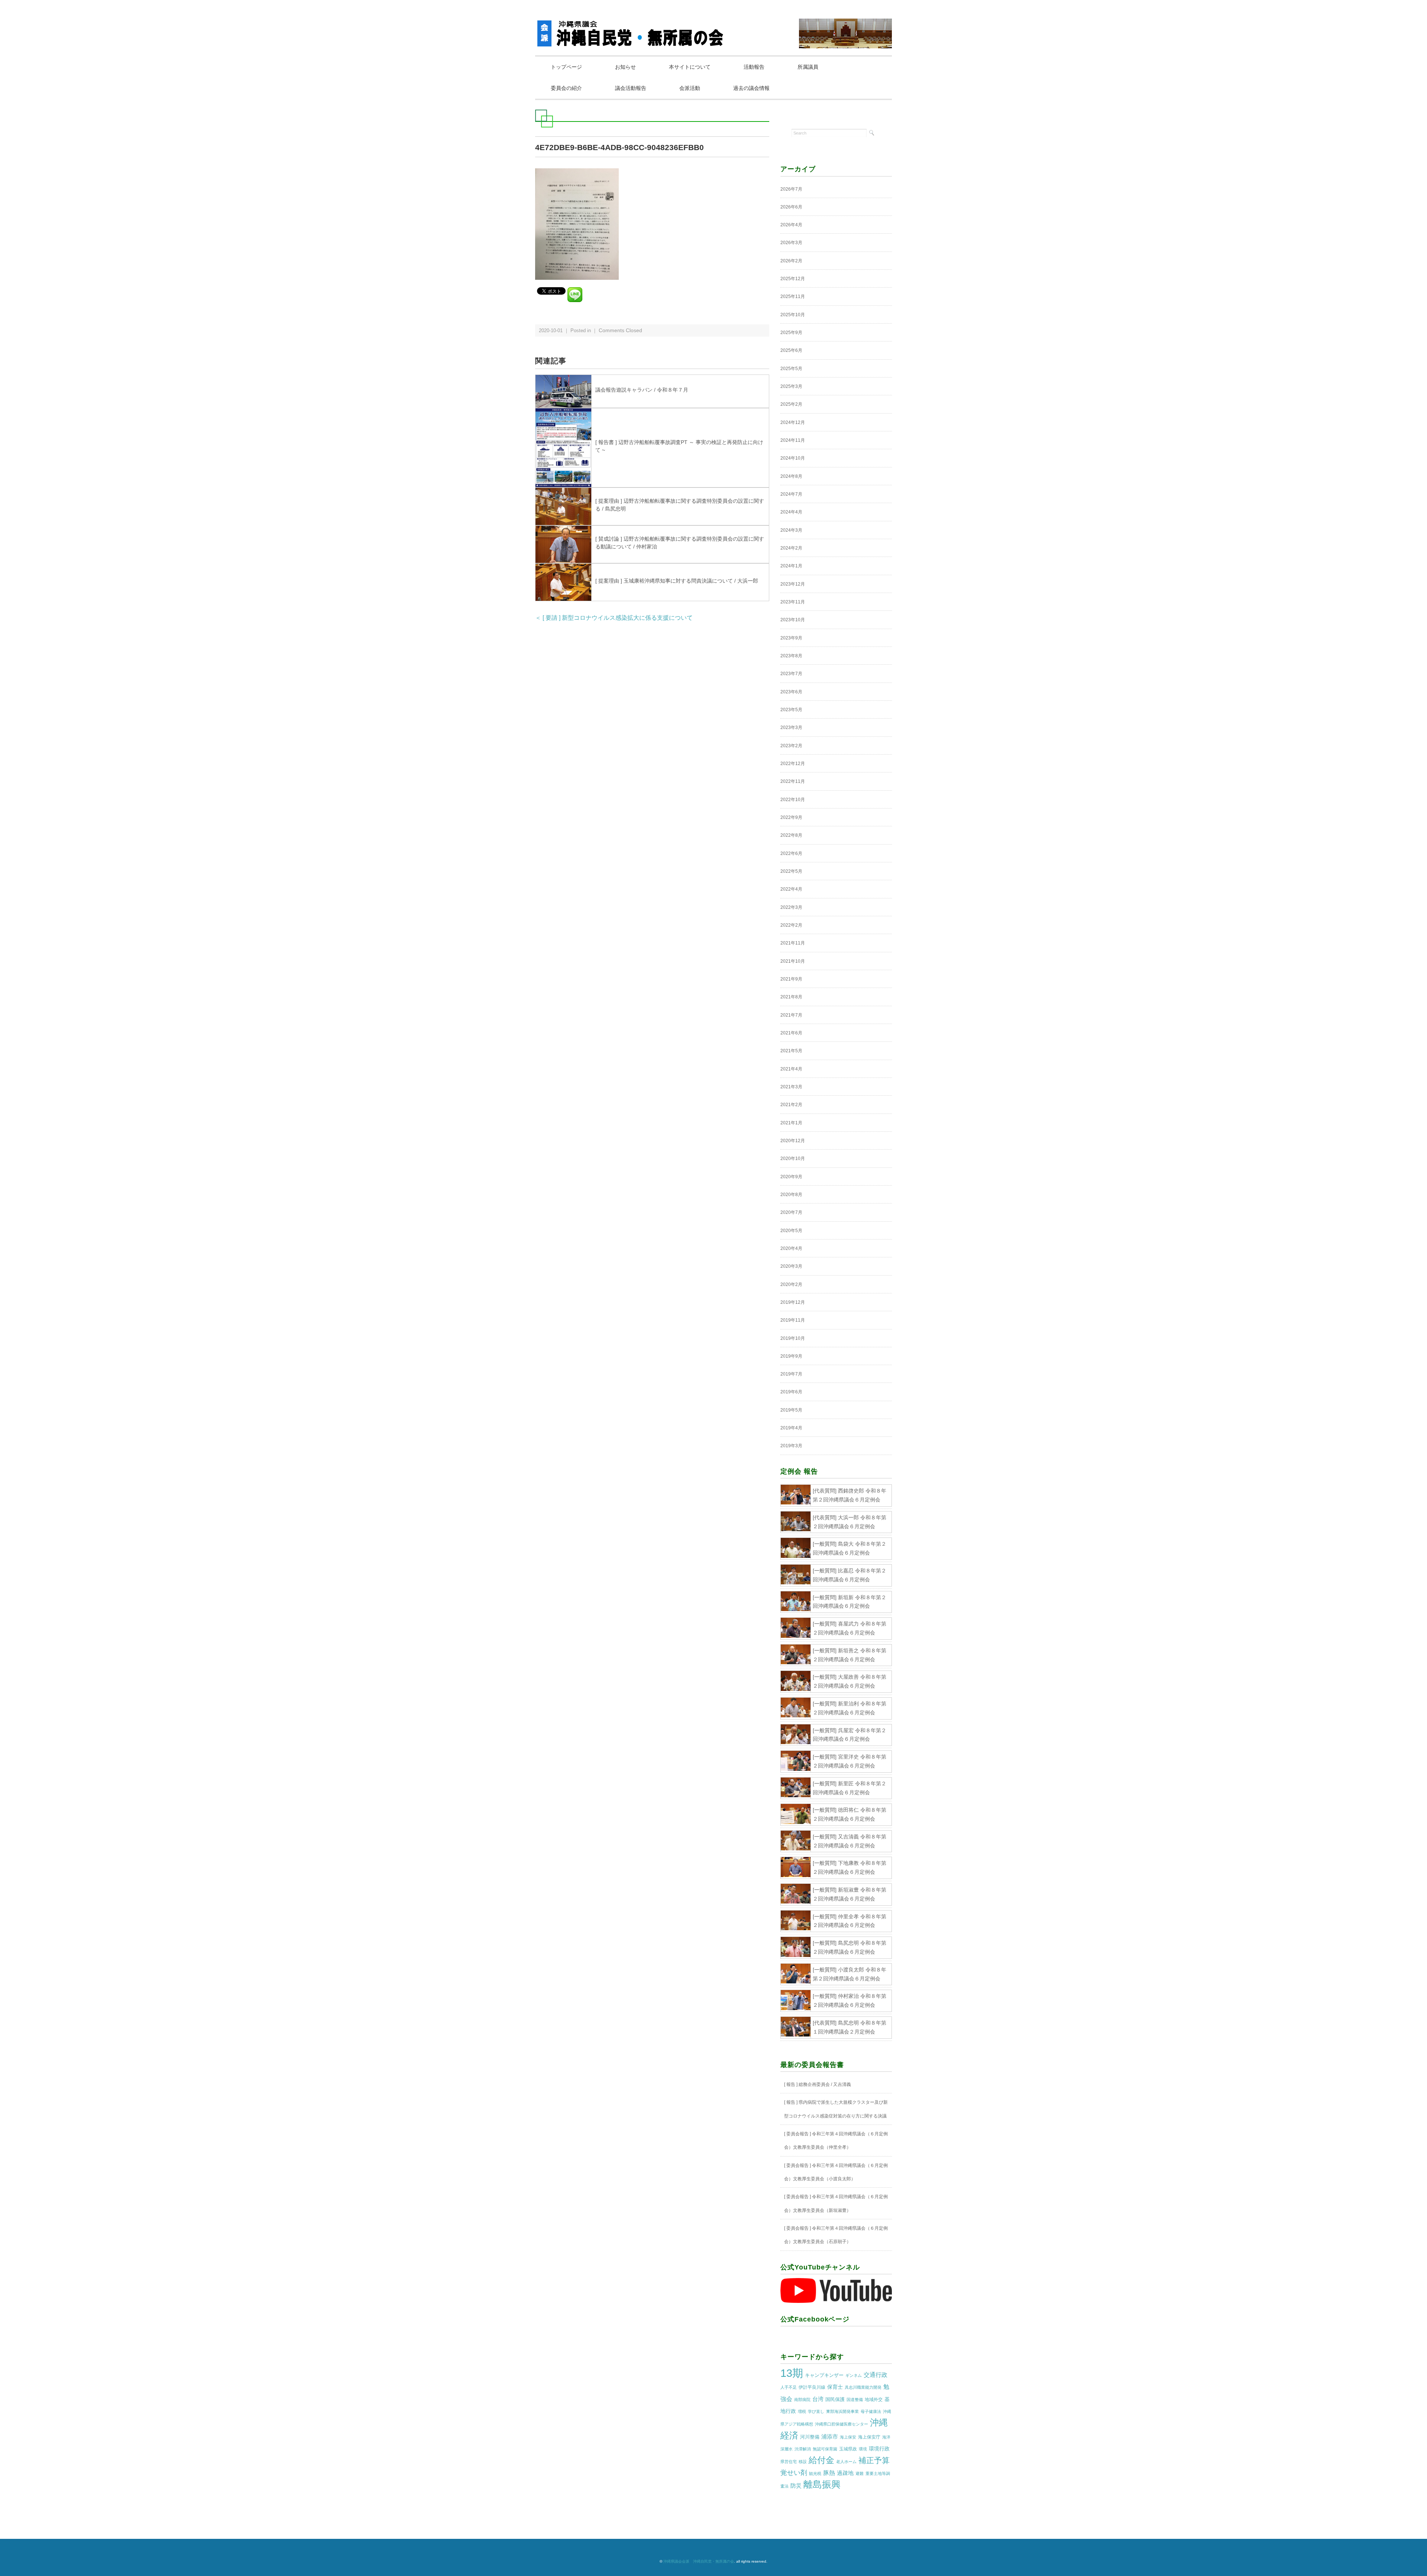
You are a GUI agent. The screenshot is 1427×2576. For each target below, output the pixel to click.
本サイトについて (690, 67)
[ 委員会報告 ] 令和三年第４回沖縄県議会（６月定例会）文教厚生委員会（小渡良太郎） (836, 2172)
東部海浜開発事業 (842, 2411)
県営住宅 (789, 2462)
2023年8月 (791, 656)
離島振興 (822, 2484)
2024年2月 (791, 548)
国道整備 (855, 2400)
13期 (792, 2373)
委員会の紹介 (566, 88)
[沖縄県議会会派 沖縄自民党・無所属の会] (632, 24)
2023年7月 (791, 674)
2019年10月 (793, 1338)
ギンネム (854, 2375)
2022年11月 (793, 781)
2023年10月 (793, 620)
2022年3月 (791, 907)
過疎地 (845, 2473)
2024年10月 (793, 458)
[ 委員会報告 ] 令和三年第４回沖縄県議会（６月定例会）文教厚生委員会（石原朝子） (836, 2235)
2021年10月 (793, 961)
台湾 (818, 2399)
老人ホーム (846, 2462)
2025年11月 (793, 297)
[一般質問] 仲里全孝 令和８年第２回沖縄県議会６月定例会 (850, 1921)
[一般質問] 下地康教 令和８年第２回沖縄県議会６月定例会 (850, 1867)
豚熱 (829, 2473)
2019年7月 (791, 1374)
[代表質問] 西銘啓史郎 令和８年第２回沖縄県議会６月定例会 (850, 1495)
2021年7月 (791, 1015)
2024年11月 (793, 440)
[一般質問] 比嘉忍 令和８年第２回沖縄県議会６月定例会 (850, 1575)
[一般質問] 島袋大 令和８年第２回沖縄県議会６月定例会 (850, 1548)
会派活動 (690, 88)
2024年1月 (791, 566)
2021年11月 (793, 943)
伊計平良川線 (812, 2387)
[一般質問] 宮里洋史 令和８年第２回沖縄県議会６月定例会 (850, 1761)
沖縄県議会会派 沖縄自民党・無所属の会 (699, 2561)
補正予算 (874, 2460)
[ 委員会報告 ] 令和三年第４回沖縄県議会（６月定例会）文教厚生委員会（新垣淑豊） (836, 2203)
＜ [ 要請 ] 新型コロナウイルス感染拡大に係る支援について (614, 618)
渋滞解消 (803, 2449)
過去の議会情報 (751, 88)
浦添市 (830, 2436)
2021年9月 (791, 979)
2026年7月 (791, 189)
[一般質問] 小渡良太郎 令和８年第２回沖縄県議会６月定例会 (850, 1974)
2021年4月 (791, 1069)
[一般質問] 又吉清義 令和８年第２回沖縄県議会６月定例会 (850, 1841)
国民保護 (835, 2399)
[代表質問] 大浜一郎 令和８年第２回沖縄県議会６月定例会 (850, 1522)
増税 (802, 2411)
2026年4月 (791, 225)
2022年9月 (791, 817)
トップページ (566, 67)
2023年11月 (793, 602)
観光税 (815, 2473)
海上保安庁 (869, 2437)
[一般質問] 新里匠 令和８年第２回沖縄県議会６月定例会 (850, 1788)
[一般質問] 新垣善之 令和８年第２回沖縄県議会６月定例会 (850, 1655)
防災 (796, 2486)
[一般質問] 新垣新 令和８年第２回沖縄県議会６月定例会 (850, 1602)
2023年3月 (791, 728)
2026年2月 (791, 261)
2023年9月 (791, 638)
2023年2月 (791, 746)
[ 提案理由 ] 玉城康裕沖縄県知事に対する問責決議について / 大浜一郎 (677, 581)
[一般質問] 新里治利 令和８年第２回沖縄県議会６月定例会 (850, 1708)
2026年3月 (791, 243)
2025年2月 (791, 404)
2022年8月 (791, 835)
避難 (860, 2473)
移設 (803, 2462)
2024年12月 (793, 422)
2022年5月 (791, 871)
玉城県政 (848, 2449)
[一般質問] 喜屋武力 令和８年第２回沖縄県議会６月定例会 (850, 1628)
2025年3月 (791, 386)
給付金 (821, 2460)
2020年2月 (791, 1284)
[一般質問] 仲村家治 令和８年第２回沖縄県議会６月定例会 (850, 2000)
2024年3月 (791, 530)
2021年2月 (791, 1105)
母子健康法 (871, 2411)
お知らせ (625, 67)
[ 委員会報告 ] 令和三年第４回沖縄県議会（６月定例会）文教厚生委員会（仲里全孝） (836, 2141)
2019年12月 (793, 1302)
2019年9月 (791, 1356)
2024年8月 (791, 476)
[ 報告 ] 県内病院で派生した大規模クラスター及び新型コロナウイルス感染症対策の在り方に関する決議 (836, 2109)
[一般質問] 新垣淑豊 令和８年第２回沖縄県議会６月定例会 (850, 1894)
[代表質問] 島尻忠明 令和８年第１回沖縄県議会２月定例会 (850, 2027)
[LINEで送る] (575, 290)
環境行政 (879, 2449)
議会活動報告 (631, 88)
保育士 (835, 2387)
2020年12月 (793, 1141)
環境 (863, 2449)
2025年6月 (791, 350)
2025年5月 (791, 369)
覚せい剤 (794, 2473)
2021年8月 (791, 997)
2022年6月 (791, 853)
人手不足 (789, 2387)
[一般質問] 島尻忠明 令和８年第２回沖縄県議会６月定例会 (850, 1947)
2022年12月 (793, 764)
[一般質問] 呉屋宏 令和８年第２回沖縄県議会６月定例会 (850, 1735)
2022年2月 (791, 925)
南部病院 (802, 2400)
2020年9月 (791, 1177)
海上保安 (848, 2437)
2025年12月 (793, 279)
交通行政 (876, 2375)
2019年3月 (791, 1446)
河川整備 (810, 2437)
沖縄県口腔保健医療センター (842, 2424)
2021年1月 (791, 1123)
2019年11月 (793, 1320)
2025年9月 (791, 333)
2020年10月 (793, 1159)
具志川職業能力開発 (863, 2387)
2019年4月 (791, 1428)
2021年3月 (791, 1087)
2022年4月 (791, 889)
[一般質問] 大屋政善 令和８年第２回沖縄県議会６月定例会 (850, 1681)
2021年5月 (791, 1051)
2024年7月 (791, 494)
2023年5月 (791, 710)
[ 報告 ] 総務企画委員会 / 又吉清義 (818, 2084)
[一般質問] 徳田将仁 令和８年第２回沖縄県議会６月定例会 (850, 1814)
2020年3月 (791, 1266)
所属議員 (808, 67)
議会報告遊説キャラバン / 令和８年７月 (642, 390)
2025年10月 (793, 315)
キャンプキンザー (824, 2375)
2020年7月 (791, 1212)
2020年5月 (791, 1231)
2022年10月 (793, 800)
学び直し (816, 2411)
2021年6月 (791, 1033)
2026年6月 (791, 207)
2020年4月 (791, 1248)
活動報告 (754, 67)
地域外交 (874, 2400)
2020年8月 (791, 1195)
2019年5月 (791, 1410)
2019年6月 (791, 1392)
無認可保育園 (825, 2449)
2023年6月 (791, 692)
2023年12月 (793, 584)
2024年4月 (791, 512)
